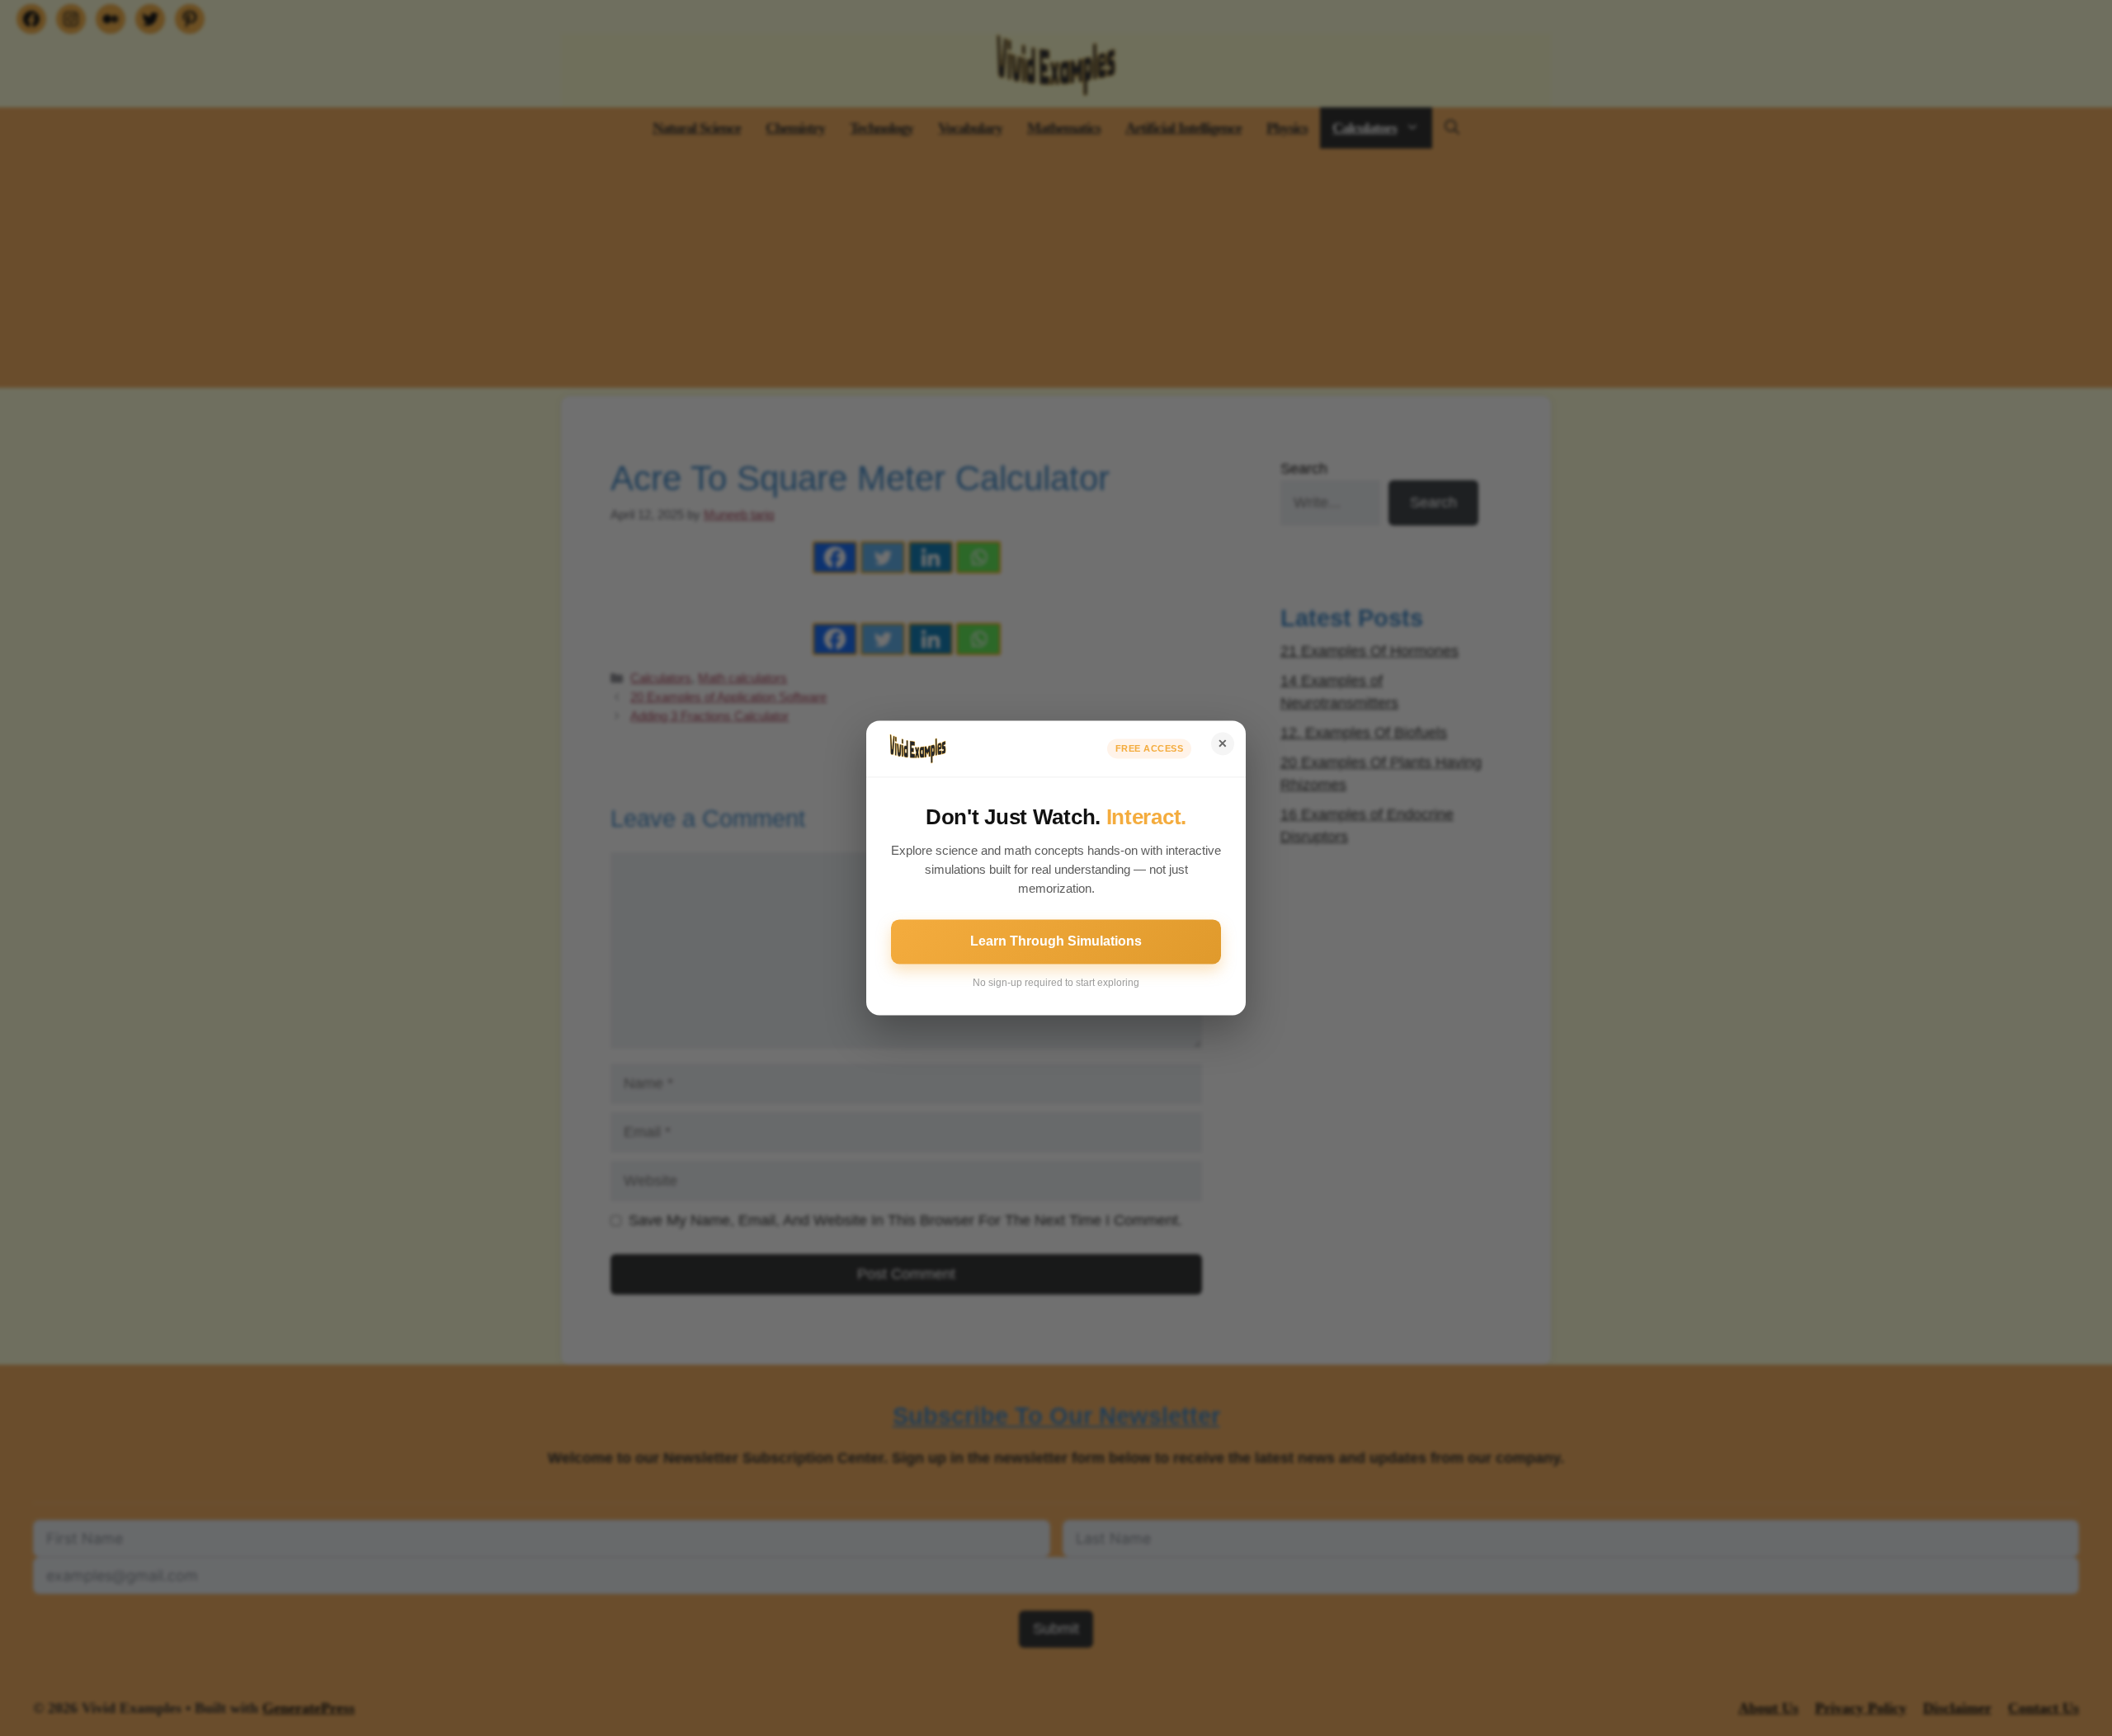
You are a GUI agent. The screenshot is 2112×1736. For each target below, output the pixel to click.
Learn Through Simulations (1056, 942)
